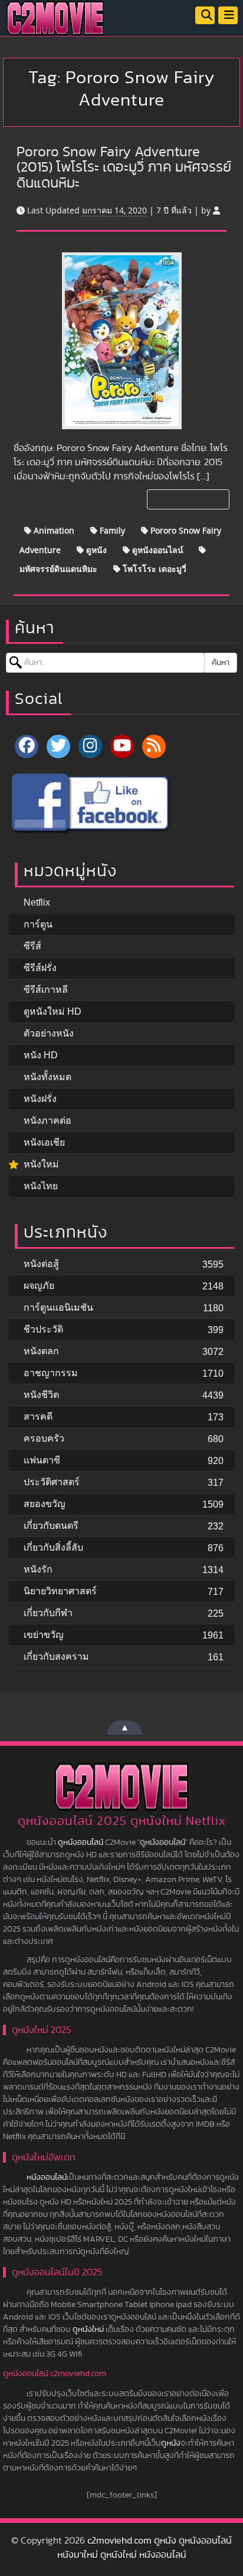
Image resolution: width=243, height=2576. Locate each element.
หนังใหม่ (41, 1164)
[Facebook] (27, 746)
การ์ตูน (38, 924)
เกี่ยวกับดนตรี (51, 1526)
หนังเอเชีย (44, 1142)
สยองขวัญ (45, 1504)
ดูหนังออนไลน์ (157, 550)
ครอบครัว (44, 1438)
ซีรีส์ (32, 946)
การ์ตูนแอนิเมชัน (58, 1307)
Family (111, 530)
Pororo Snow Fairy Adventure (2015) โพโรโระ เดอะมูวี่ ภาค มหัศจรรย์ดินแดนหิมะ (124, 168)
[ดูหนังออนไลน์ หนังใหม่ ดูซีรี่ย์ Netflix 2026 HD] (55, 27)
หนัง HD (41, 1055)
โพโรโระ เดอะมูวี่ (153, 569)
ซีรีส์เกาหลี (46, 990)
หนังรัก (38, 1569)
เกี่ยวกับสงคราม (56, 1657)
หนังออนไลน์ (47, 2177)
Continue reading (187, 499)
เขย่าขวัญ (44, 1635)
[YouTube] (122, 746)
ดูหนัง (95, 550)
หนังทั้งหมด (47, 1077)
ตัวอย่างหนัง (49, 1033)
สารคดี (38, 1417)
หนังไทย (41, 1186)
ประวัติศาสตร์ (52, 1482)
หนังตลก (41, 1351)
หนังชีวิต (41, 1395)
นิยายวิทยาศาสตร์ (60, 1591)
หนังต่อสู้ (41, 1264)
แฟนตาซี (42, 1460)
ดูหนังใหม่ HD (52, 1011)
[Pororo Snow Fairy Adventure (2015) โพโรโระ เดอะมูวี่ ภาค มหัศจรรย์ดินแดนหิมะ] (122, 341)
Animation (53, 530)
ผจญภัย (39, 1286)
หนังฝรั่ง (40, 1099)
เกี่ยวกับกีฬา (48, 1613)
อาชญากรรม (51, 1373)
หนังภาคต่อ (47, 1121)
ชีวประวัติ (43, 1329)
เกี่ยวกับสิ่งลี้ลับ (53, 1547)
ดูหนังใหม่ (88, 2330)
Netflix (37, 902)
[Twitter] (58, 746)
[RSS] (154, 746)
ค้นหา (221, 663)
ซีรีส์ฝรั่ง (40, 968)
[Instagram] (90, 746)
